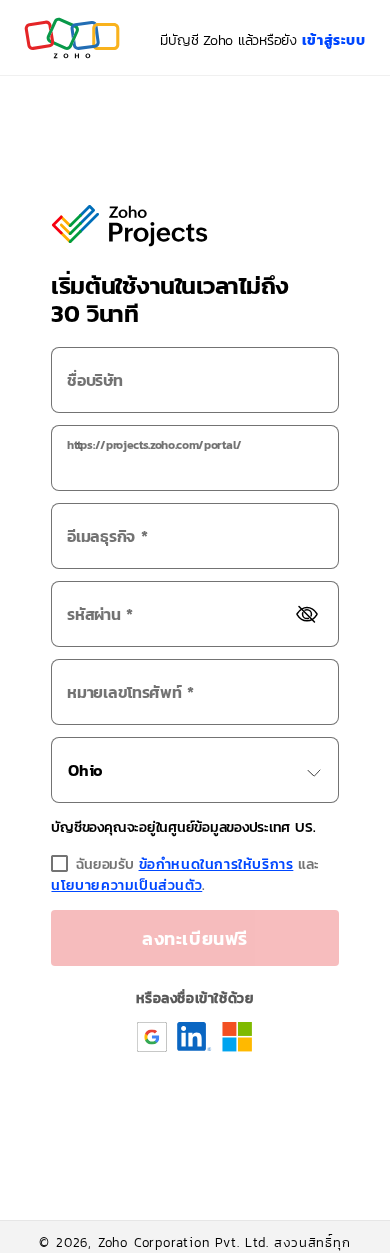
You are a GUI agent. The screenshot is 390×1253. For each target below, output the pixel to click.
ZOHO (73, 38)
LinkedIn (194, 1036)
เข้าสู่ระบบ (334, 40)
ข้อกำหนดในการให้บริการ (216, 864)
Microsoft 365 (237, 1037)
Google (153, 1036)
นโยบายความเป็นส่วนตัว (126, 885)
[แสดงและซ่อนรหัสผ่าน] (307, 614)
